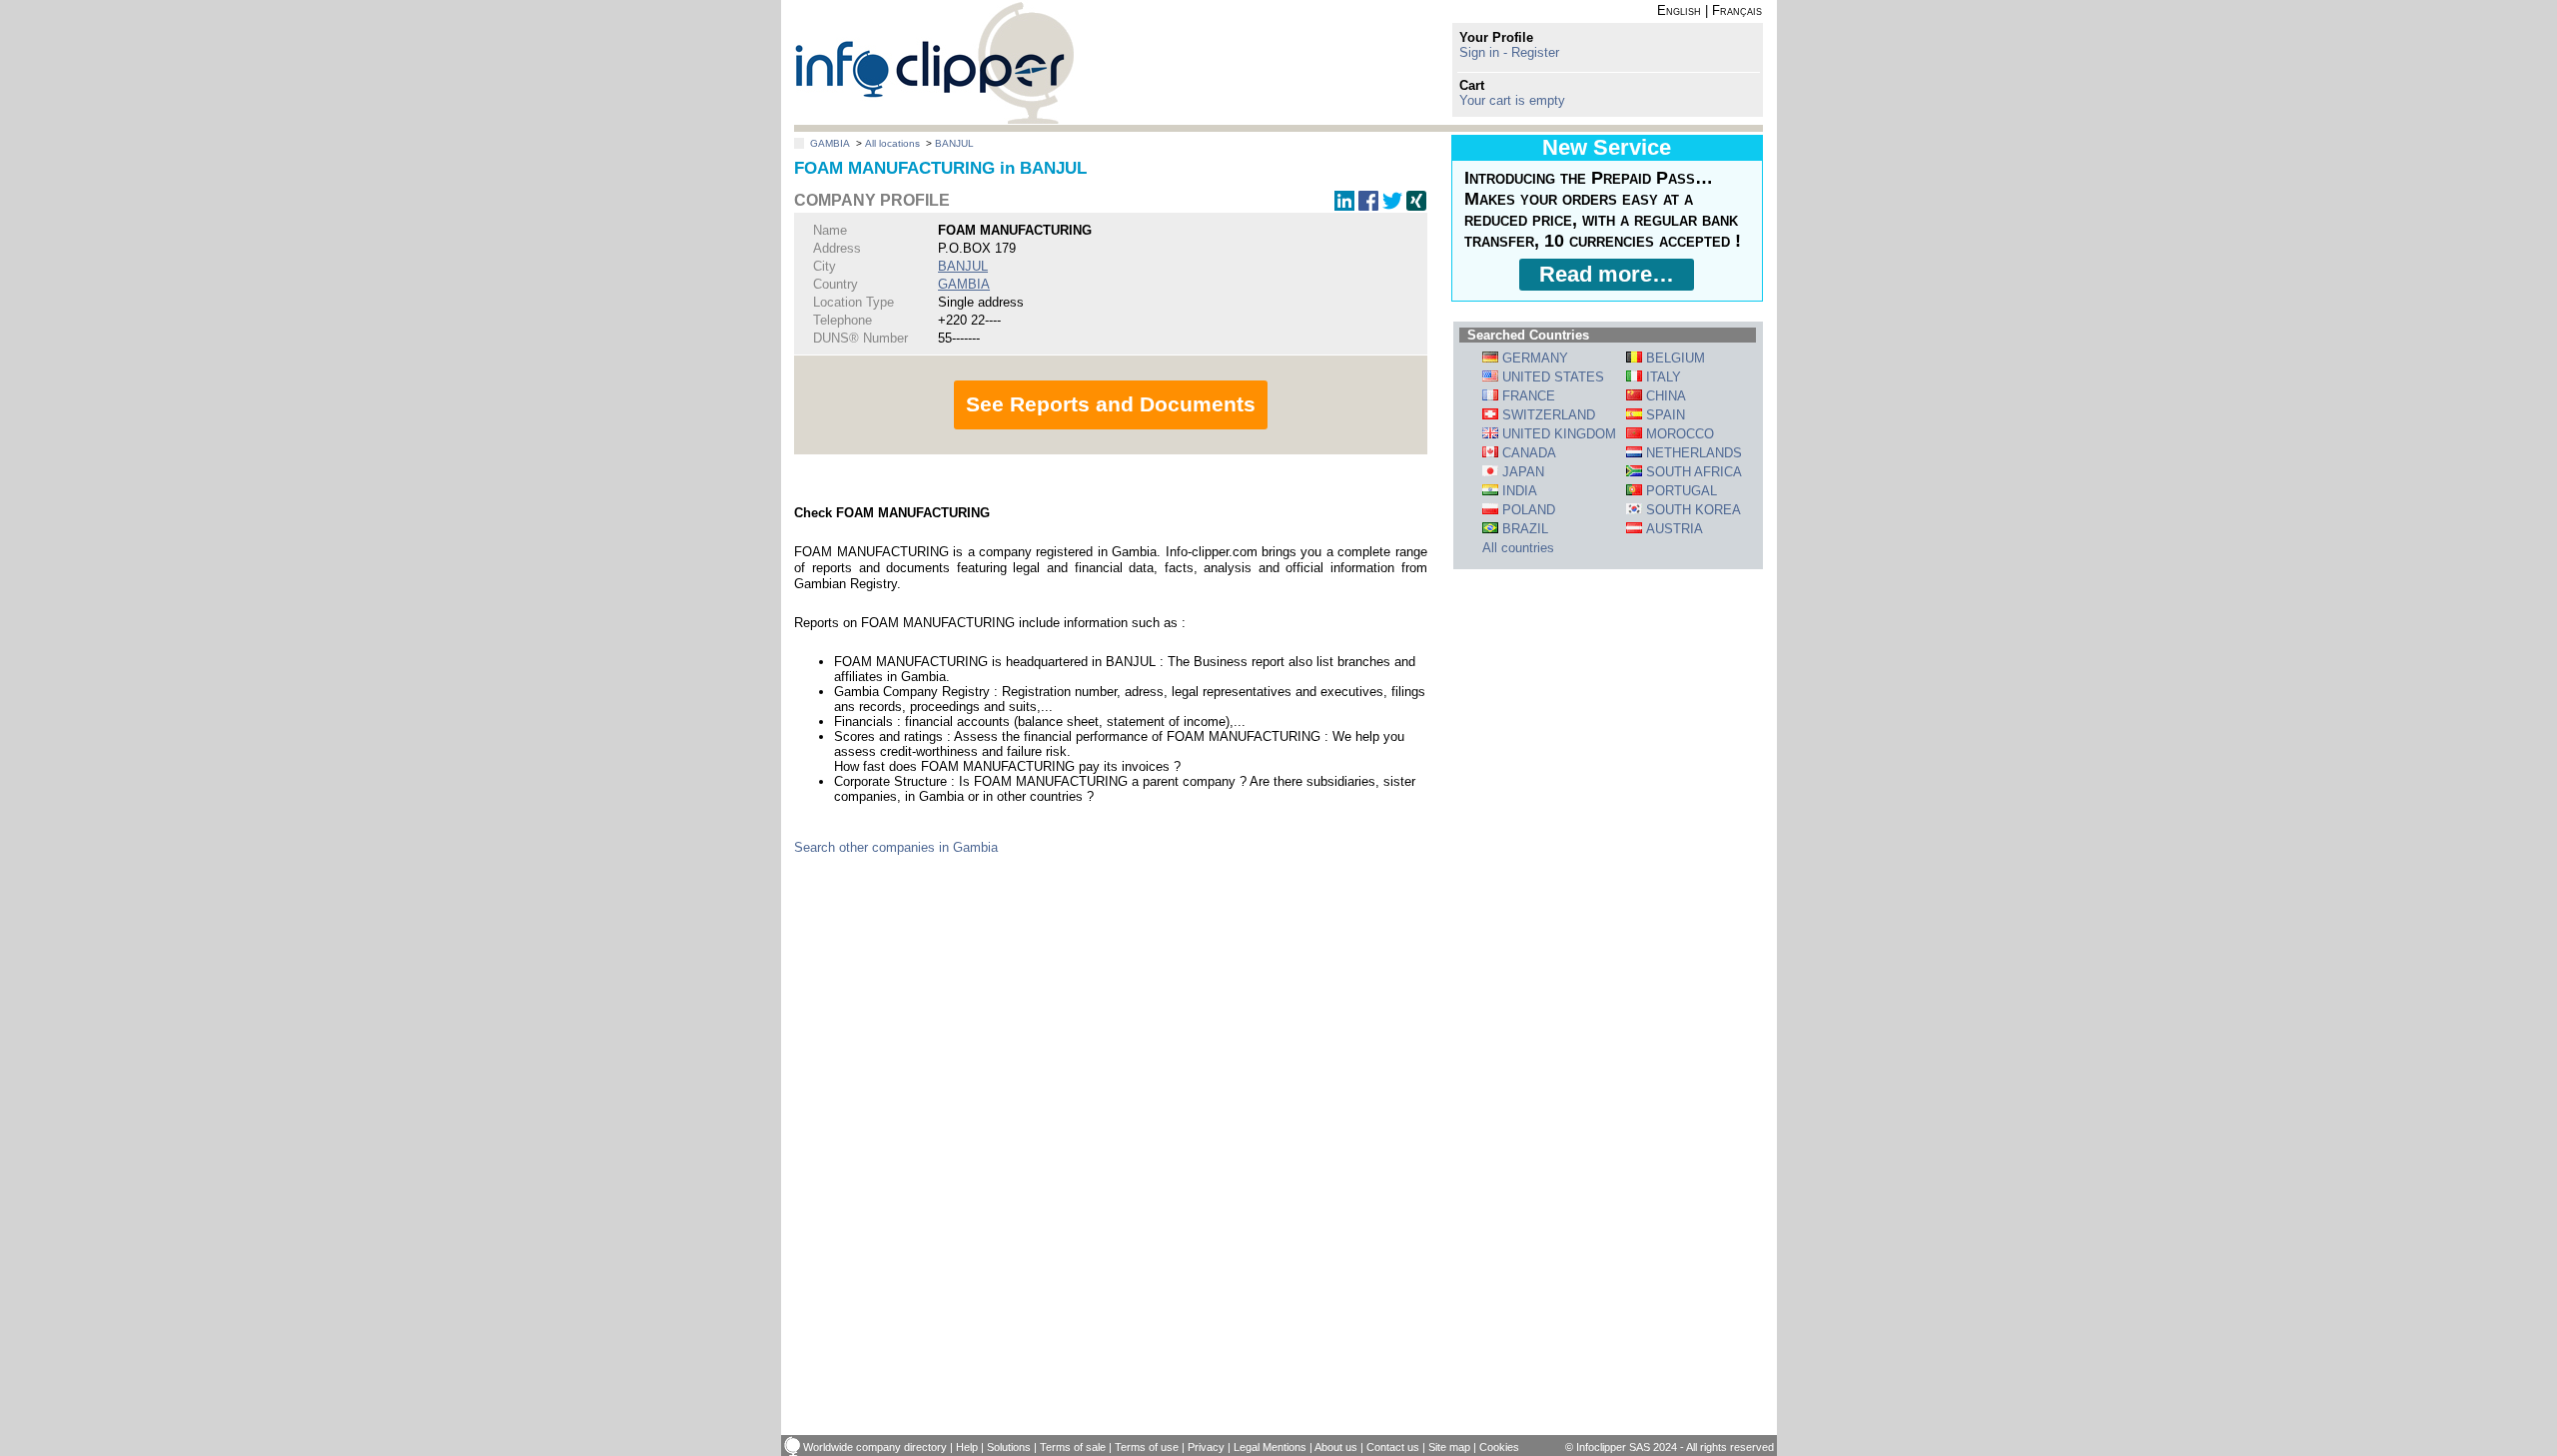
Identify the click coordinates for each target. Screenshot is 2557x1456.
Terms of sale (1073, 1447)
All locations (892, 143)
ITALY (1662, 377)
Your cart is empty (1512, 100)
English (1679, 10)
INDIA (1518, 491)
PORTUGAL (1680, 491)
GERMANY (1533, 358)
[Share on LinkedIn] (1344, 206)
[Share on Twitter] (1392, 206)
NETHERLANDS (1692, 453)
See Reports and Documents (1111, 404)
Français (1737, 10)
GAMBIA (830, 143)
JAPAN (1521, 472)
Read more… (1607, 274)
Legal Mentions (1270, 1447)
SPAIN (1664, 415)
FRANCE (1527, 396)
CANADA (1527, 453)
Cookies (1499, 1447)
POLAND (1527, 510)
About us (1336, 1447)
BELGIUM (1674, 358)
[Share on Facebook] (1368, 206)
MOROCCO (1678, 434)
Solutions (1009, 1447)
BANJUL (954, 143)
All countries (1518, 548)
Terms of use (1147, 1447)
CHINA (1664, 396)
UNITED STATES (1551, 377)
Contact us (1393, 1447)
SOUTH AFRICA (1692, 472)
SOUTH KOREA (1692, 510)
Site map (1449, 1447)
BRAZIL (1523, 529)
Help (967, 1447)
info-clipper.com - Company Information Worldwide (934, 62)
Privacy (1206, 1447)
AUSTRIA (1673, 529)
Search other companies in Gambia (896, 847)
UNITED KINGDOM (1557, 434)
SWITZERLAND (1547, 415)
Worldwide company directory (875, 1447)
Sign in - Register (1509, 52)
